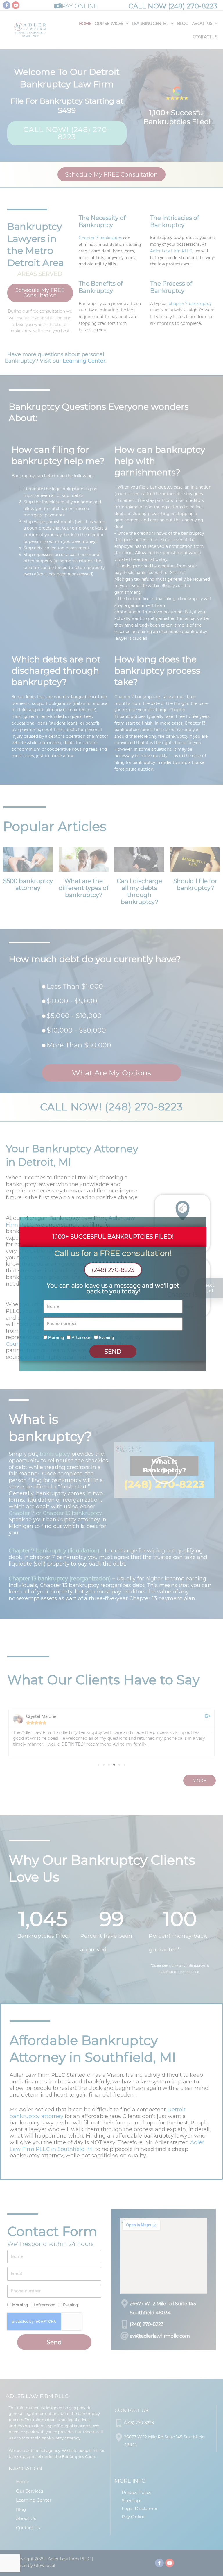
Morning (56, 1338)
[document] (111, 1288)
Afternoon (81, 1338)
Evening (106, 1338)
